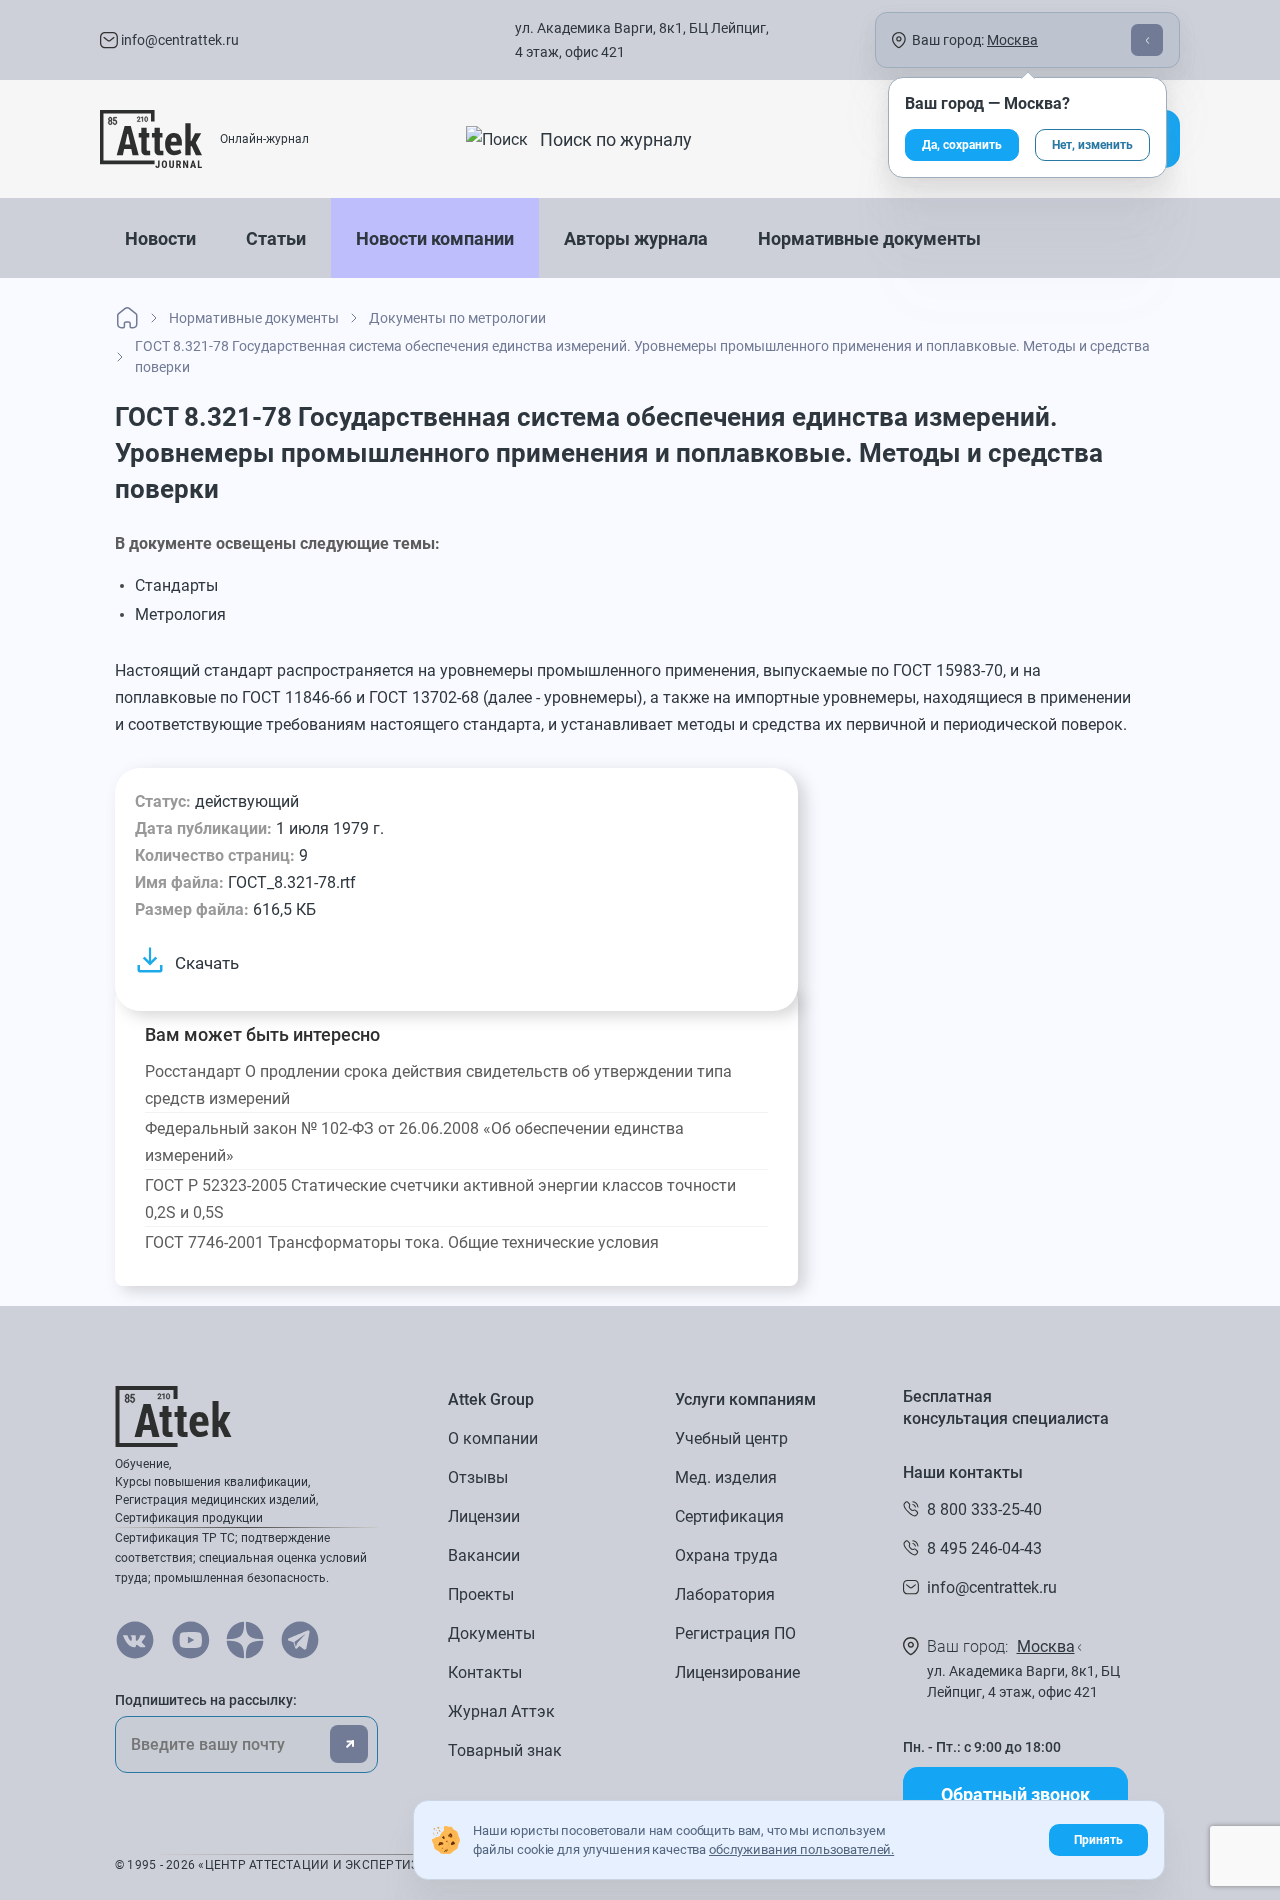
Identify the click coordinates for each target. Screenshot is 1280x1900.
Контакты (485, 1672)
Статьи (276, 238)
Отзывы (478, 1477)
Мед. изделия (726, 1477)
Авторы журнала (636, 238)
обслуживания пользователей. (801, 1849)
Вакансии (484, 1555)
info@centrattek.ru (178, 40)
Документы (491, 1633)
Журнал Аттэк (501, 1711)
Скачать (207, 963)
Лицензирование (737, 1672)
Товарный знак (505, 1750)
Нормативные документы (869, 238)
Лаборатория (725, 1594)
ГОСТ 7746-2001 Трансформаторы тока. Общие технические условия (402, 1242)
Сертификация (729, 1516)
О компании (493, 1438)
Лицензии (484, 1516)
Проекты (481, 1594)
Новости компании (435, 238)
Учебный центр (731, 1438)
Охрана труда (726, 1555)
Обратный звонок (1015, 1794)
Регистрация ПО (735, 1633)
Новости (160, 238)
